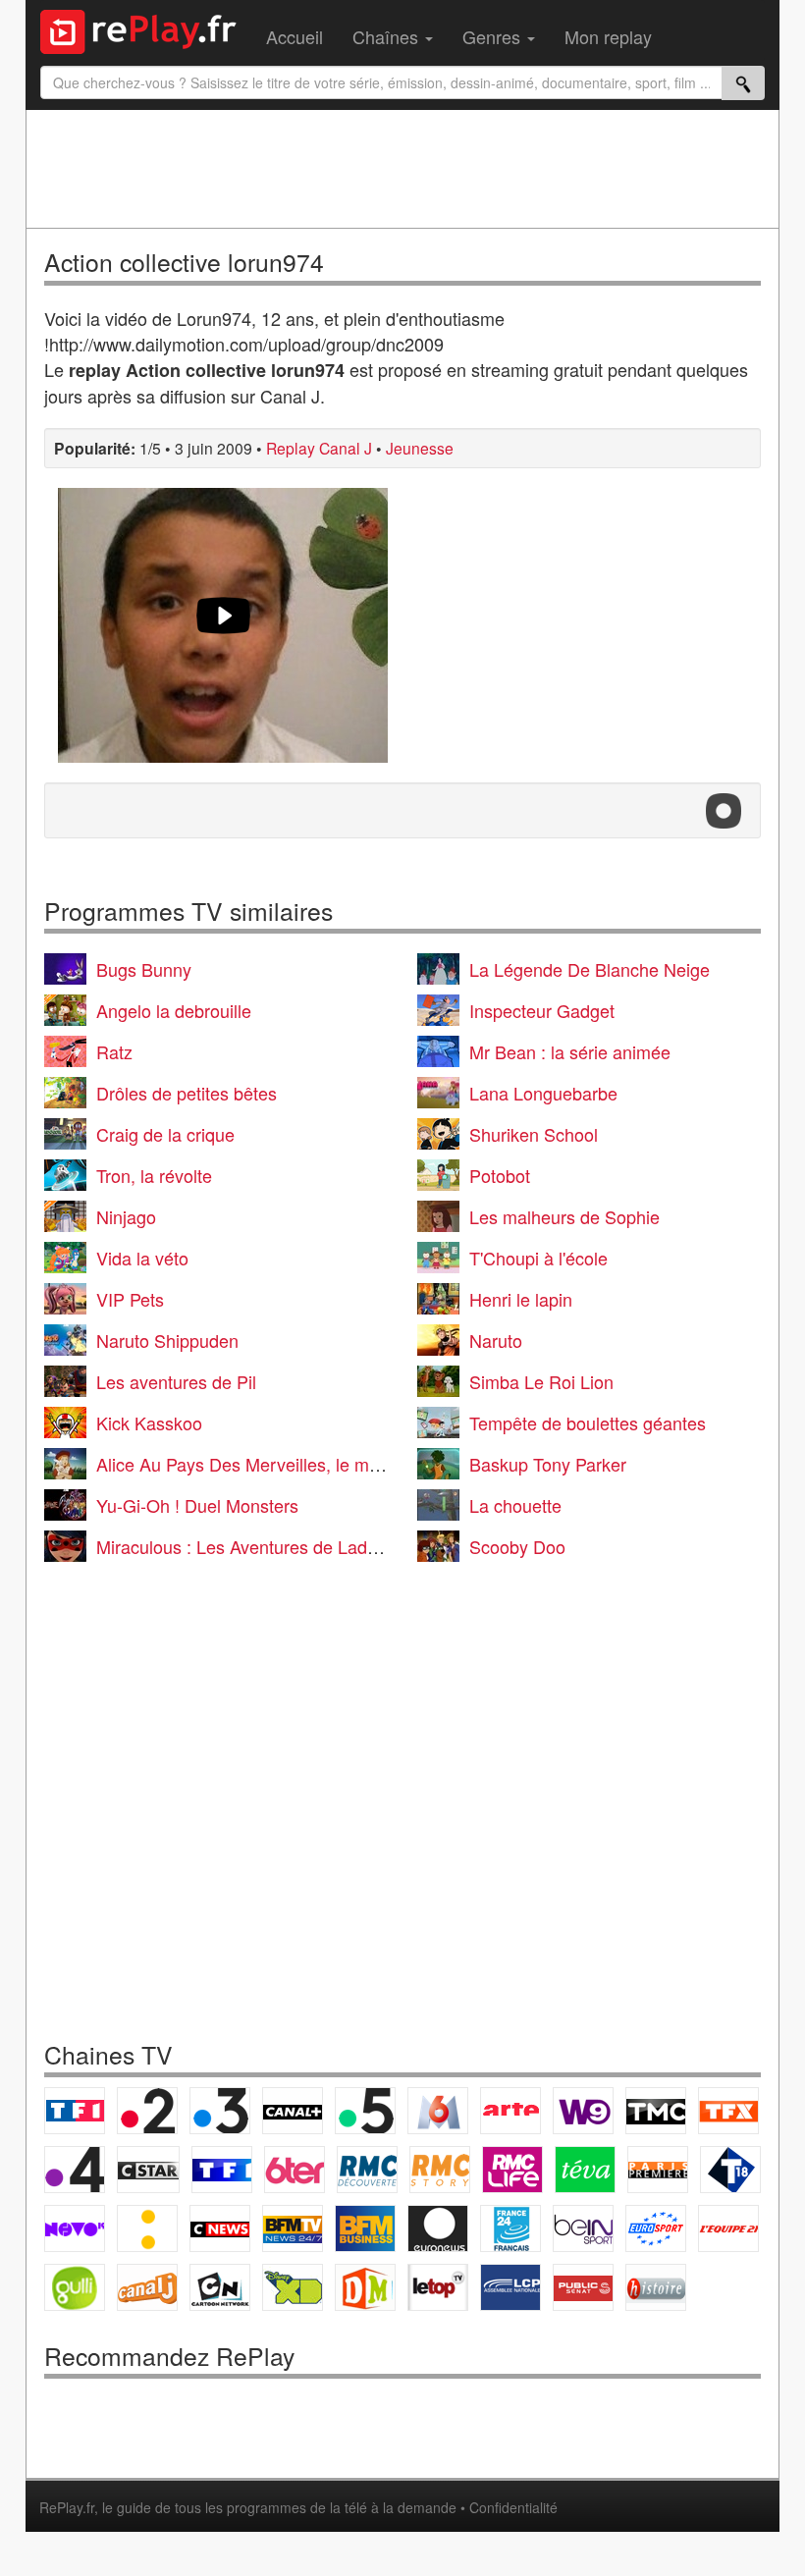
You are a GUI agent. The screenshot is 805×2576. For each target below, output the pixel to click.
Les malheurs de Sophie (564, 1216)
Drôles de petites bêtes (187, 1093)
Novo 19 (75, 2228)
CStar (148, 2170)
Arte (510, 2111)
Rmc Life (512, 2170)
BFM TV (293, 2228)
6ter (295, 2170)
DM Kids (365, 2287)
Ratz (114, 1051)
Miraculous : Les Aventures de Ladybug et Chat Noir (300, 1546)
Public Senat (583, 2287)
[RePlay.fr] (146, 29)
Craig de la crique (165, 1134)
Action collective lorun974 (184, 262)
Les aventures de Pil (176, 1381)
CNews (220, 2228)
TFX (728, 2111)
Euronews (438, 2228)
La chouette (515, 1505)
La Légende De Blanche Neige (590, 969)
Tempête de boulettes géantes (588, 1422)
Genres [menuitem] (494, 36)
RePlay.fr (67, 2507)
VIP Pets (130, 1299)
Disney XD (293, 2287)
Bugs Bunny (144, 969)
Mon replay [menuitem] (608, 36)
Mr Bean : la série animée (570, 1051)
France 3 (220, 2111)
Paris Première (658, 2170)
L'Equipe (728, 2228)
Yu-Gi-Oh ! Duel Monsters (197, 1505)
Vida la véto (142, 1258)
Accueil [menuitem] (295, 36)
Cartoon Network (220, 2287)
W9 (583, 2111)
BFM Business (365, 2228)
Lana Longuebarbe (543, 1093)
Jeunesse (420, 448)
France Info (147, 2228)
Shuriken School (534, 1134)
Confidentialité (513, 2507)
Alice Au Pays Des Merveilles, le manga (252, 1464)
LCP (510, 2287)
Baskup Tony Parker (548, 1464)
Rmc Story (440, 2170)
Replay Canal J (319, 448)
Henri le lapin (521, 1299)
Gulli (75, 2287)
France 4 (75, 2170)
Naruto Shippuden (167, 1340)
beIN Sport (583, 2228)
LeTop (438, 2287)
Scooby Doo (517, 1546)
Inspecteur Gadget (542, 1010)
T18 (730, 2170)
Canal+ (293, 2111)
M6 (438, 2111)
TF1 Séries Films (222, 2170)
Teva (585, 2170)
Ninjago (126, 1216)
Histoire (656, 2287)
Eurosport (656, 2228)
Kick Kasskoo (149, 1422)
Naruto (496, 1340)
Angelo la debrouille (174, 1010)
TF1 (75, 2111)
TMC (656, 2111)
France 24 (510, 2228)
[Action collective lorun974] (223, 625)
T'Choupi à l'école (538, 1258)
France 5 (365, 2111)
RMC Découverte (367, 2170)
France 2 (147, 2111)
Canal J (147, 2287)
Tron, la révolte (154, 1175)
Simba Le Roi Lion (541, 1381)
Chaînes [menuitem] (388, 36)
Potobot (500, 1175)
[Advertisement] (402, 169)
